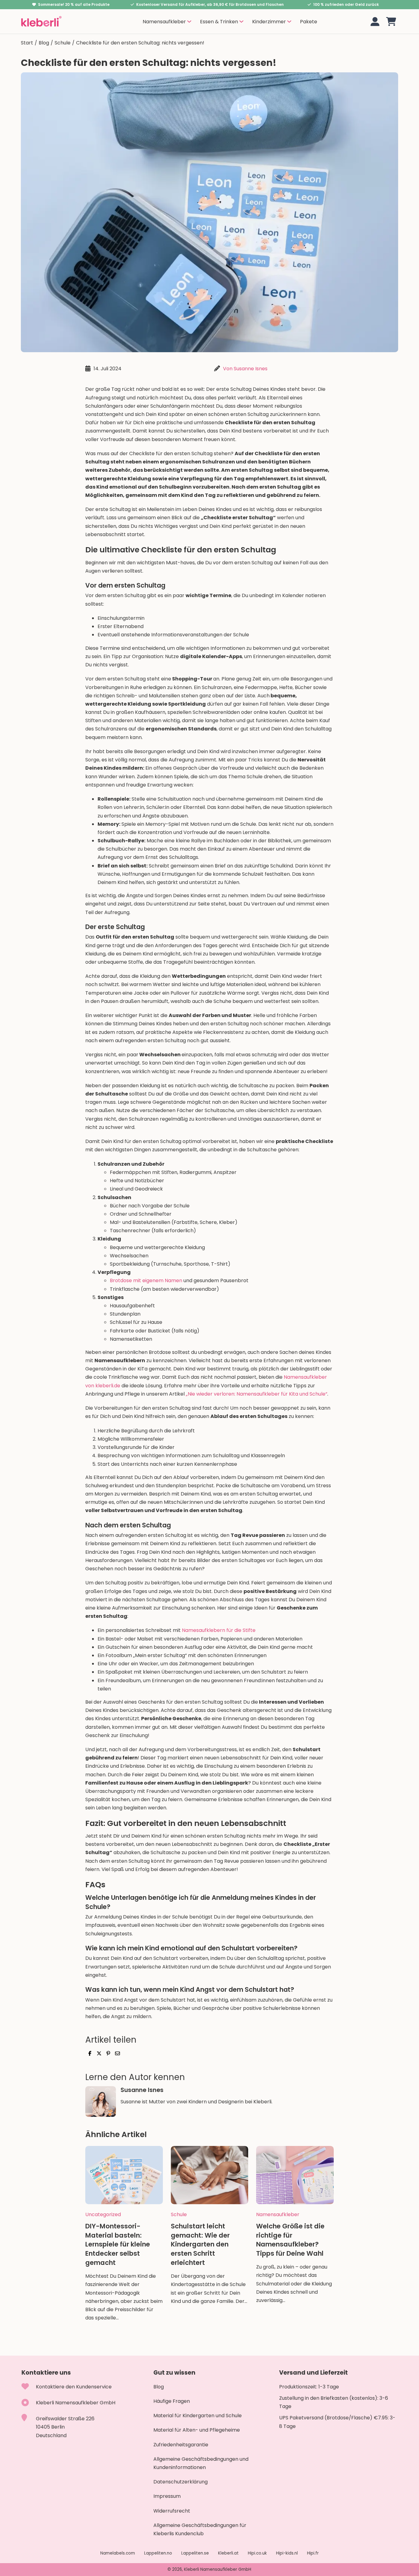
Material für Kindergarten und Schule (198, 2416)
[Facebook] (90, 2053)
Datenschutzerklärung (181, 2482)
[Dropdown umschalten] (189, 21)
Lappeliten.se (195, 2553)
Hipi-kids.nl (287, 2553)
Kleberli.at (228, 2553)
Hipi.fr (313, 2553)
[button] (391, 22)
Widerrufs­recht (172, 2511)
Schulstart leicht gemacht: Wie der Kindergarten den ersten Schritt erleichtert (200, 2244)
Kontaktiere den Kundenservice (74, 2387)
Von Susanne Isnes (245, 369)
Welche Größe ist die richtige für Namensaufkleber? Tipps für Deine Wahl (290, 2240)
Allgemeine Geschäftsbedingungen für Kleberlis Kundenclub (200, 2529)
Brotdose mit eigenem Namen (146, 1280)
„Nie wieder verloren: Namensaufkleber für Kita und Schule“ (257, 1394)
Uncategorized (103, 2214)
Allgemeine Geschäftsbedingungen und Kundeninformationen (201, 2463)
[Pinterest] (108, 2053)
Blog (44, 43)
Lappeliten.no (158, 2553)
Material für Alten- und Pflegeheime (197, 2430)
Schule (63, 43)
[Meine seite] (375, 22)
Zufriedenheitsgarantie (181, 2445)
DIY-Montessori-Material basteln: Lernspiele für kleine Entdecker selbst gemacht (118, 2244)
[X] (99, 2053)
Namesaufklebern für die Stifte (219, 1630)
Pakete (309, 22)
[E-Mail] (117, 2053)
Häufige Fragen (172, 2401)
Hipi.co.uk (257, 2553)
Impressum (167, 2496)
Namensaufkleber (278, 2214)
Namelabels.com (118, 2553)
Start (27, 43)
